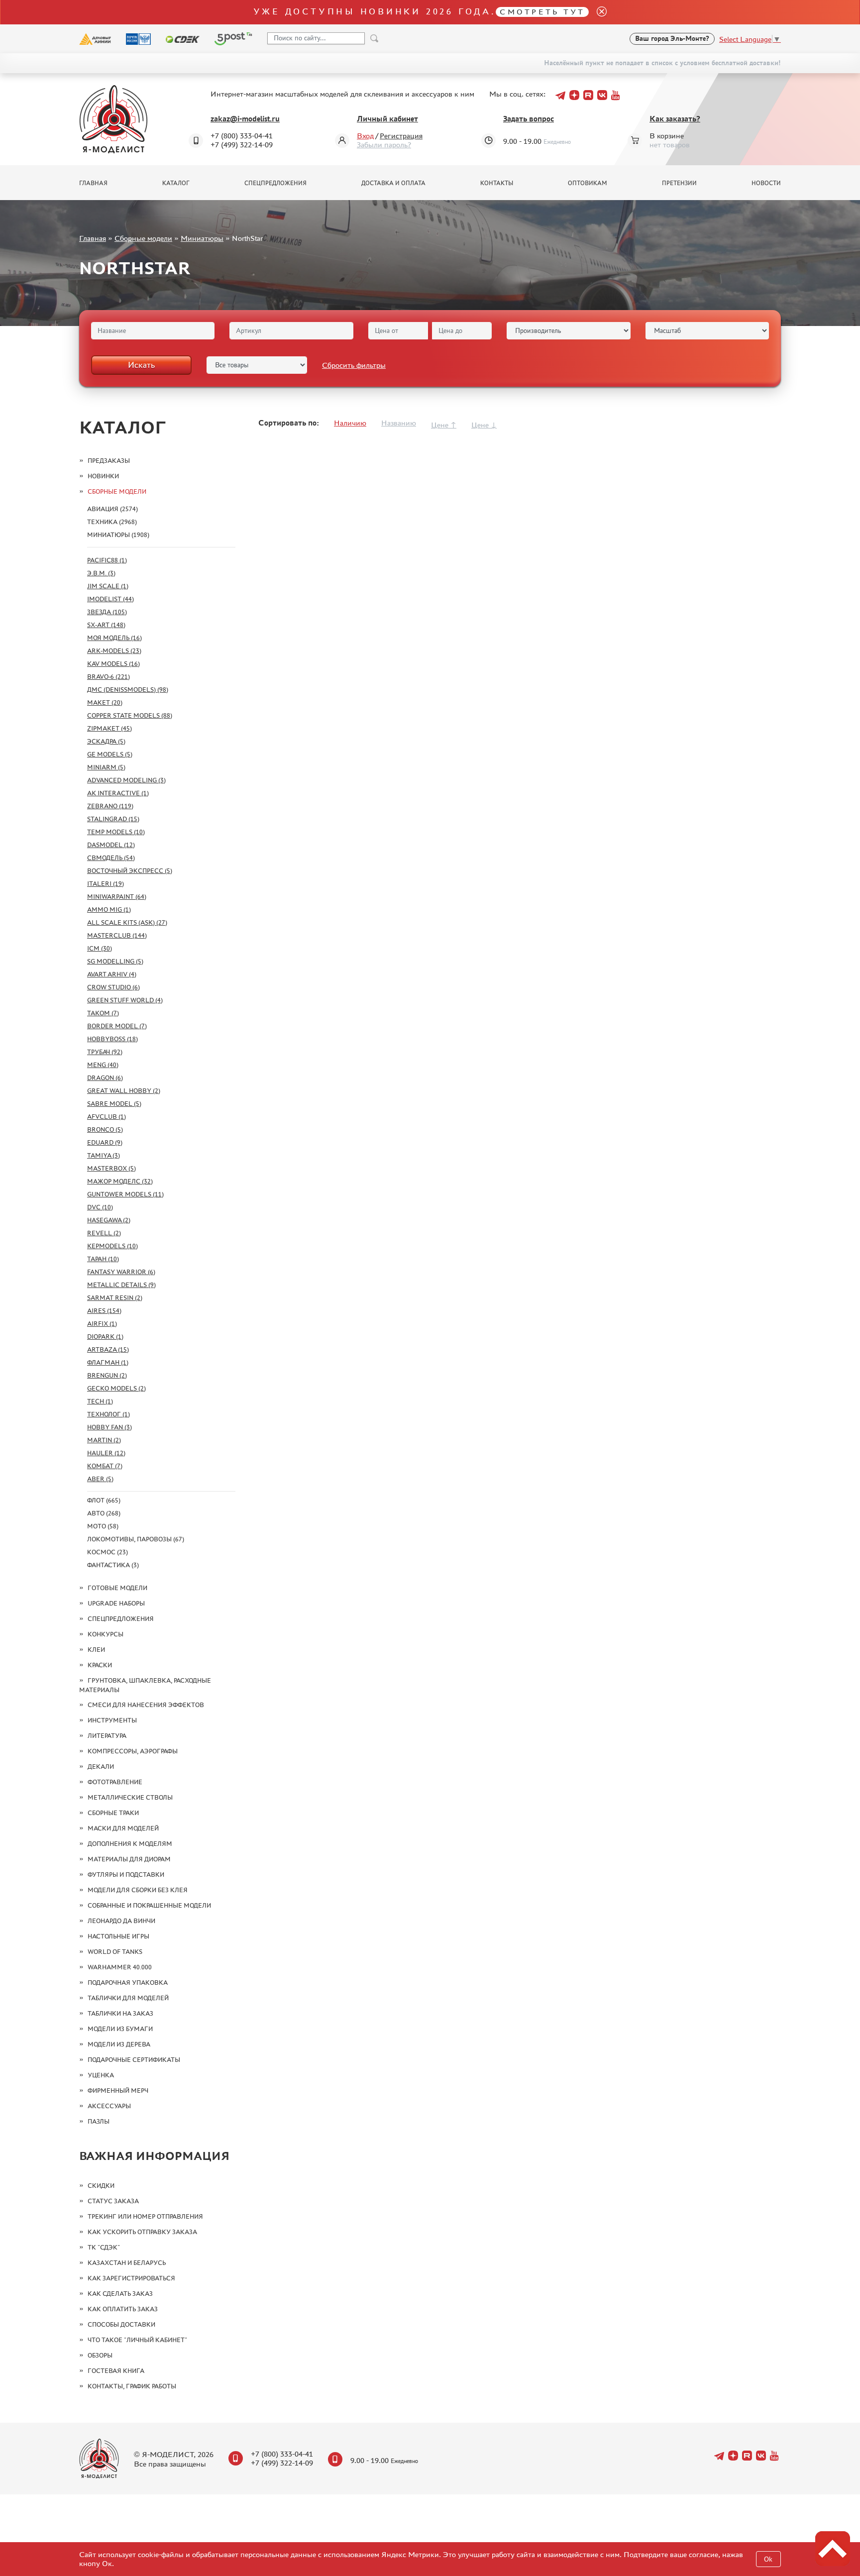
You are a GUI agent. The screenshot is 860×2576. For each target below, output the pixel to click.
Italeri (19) (106, 884)
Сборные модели (143, 238)
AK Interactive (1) (118, 793)
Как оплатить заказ (123, 2309)
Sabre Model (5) (114, 1104)
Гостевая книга (116, 2371)
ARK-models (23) (114, 651)
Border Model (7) (117, 1026)
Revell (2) (104, 1233)
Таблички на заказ (120, 2013)
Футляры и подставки (126, 1875)
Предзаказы (109, 461)
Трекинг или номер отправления (145, 2216)
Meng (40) (103, 1065)
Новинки (103, 476)
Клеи (96, 1650)
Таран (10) (103, 1259)
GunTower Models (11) (125, 1194)
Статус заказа (113, 2201)
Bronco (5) (105, 1129)
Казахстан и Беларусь (127, 2263)
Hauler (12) (106, 1453)
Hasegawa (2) (109, 1220)
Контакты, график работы (132, 2386)
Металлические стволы (130, 1797)
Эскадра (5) (106, 741)
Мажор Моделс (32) (120, 1181)
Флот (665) (104, 1500)
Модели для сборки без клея (138, 1890)
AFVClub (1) (107, 1117)
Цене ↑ (444, 425)
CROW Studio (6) (113, 987)
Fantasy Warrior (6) (121, 1272)
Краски (100, 1665)
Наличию (350, 423)
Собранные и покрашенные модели (149, 1905)
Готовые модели (117, 1588)
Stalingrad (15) (113, 819)
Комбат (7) (105, 1466)
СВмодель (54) (111, 858)
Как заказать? (675, 119)
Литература (107, 1736)
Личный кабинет (387, 119)
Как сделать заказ (120, 2294)
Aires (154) (104, 1311)
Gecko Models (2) (116, 1388)
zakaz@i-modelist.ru (245, 119)
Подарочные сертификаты (134, 2060)
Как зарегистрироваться (131, 2278)
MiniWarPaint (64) (117, 897)
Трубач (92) (105, 1052)
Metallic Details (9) (121, 1285)
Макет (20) (105, 702)
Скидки (101, 2186)
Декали (101, 1767)
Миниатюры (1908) (118, 535)
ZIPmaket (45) (109, 728)
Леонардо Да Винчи (121, 1921)
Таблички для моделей (128, 1998)
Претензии (679, 183)
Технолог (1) (108, 1414)
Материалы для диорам (129, 1859)
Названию (399, 423)
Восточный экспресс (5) (130, 871)
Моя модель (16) (114, 638)
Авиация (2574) (112, 509)
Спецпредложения (275, 183)
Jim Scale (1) (108, 586)
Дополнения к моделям (130, 1844)
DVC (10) (100, 1207)
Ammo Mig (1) (109, 910)
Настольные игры (118, 1936)
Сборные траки (113, 1813)
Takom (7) (103, 1013)
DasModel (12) (111, 845)
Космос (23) (107, 1552)
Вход (365, 136)
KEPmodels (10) (112, 1246)
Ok (768, 2559)
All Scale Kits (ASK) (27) (127, 922)
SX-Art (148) (106, 625)
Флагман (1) (108, 1362)
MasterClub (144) (117, 935)
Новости (766, 183)
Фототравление (115, 1782)
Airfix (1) (102, 1324)
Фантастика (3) (113, 1565)
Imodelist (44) (110, 599)
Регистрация (401, 136)
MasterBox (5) (111, 1168)
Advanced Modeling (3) (126, 780)
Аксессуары (109, 2106)
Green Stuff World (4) (125, 1000)
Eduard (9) (105, 1142)
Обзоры (100, 2355)
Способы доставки (121, 2324)
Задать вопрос (529, 119)
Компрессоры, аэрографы (133, 1751)
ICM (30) (100, 948)
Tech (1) (100, 1401)
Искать (141, 365)
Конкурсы (106, 1634)
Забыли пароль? (384, 145)
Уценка (101, 2075)
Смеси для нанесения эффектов (146, 1705)
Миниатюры (202, 238)
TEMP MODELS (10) (116, 832)
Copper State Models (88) (130, 715)
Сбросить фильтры (354, 365)
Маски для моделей (123, 1828)
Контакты (497, 183)
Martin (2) (104, 1440)
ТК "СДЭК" (104, 2247)
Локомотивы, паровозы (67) (136, 1539)
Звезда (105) (107, 612)
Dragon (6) (105, 1078)
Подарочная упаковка (128, 1983)
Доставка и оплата (393, 183)
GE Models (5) (110, 754)
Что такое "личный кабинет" (137, 2340)
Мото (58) (103, 1526)
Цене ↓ (484, 425)
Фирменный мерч (118, 2091)
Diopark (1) (105, 1337)
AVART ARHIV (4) (112, 974)
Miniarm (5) (106, 767)
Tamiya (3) (104, 1155)
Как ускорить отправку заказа (142, 2232)
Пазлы (99, 2121)
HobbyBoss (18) (112, 1039)
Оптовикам (588, 183)
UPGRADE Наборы (116, 1603)
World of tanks (115, 1952)
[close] (598, 12)
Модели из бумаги (120, 2029)
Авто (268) (104, 1513)
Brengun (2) (107, 1375)
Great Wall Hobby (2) (124, 1091)
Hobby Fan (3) (109, 1427)
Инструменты (112, 1720)
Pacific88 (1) (107, 560)
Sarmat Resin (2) (115, 1298)
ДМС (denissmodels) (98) (128, 690)
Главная (93, 183)
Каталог (176, 183)
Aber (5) (100, 1479)
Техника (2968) (112, 522)
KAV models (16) (113, 664)
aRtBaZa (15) (108, 1349)
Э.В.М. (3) (101, 573)
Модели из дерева (119, 2044)
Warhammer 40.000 (120, 1967)
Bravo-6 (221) (108, 677)
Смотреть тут (542, 12)
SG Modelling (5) (115, 961)
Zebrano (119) (110, 806)
